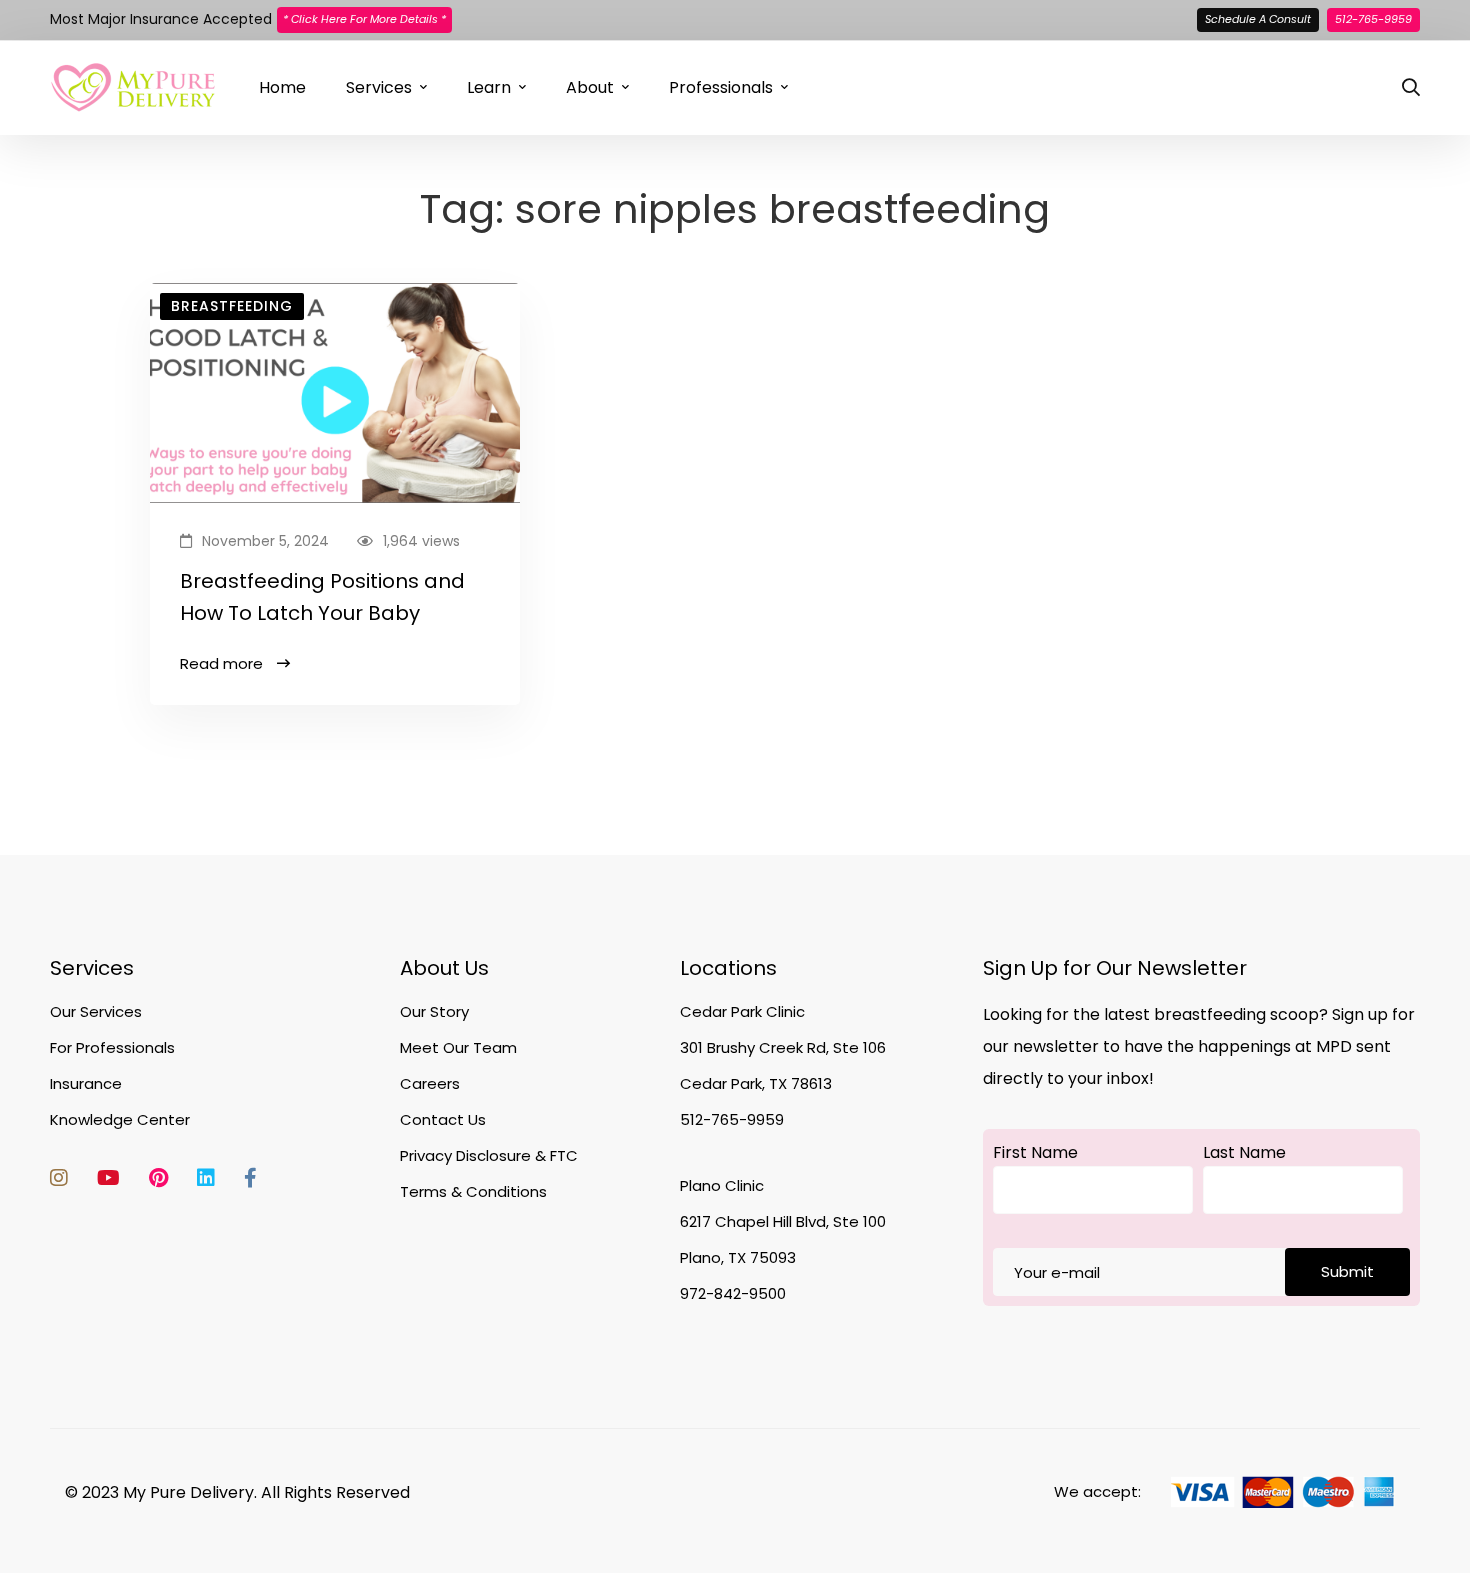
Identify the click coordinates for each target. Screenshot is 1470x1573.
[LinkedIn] (206, 1178)
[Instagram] (59, 1178)
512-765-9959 (1373, 19)
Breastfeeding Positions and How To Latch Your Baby (322, 597)
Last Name (1244, 1152)
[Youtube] (108, 1178)
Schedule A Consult (1258, 19)
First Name (1035, 1152)
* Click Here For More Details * (364, 19)
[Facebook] (250, 1178)
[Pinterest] (158, 1178)
